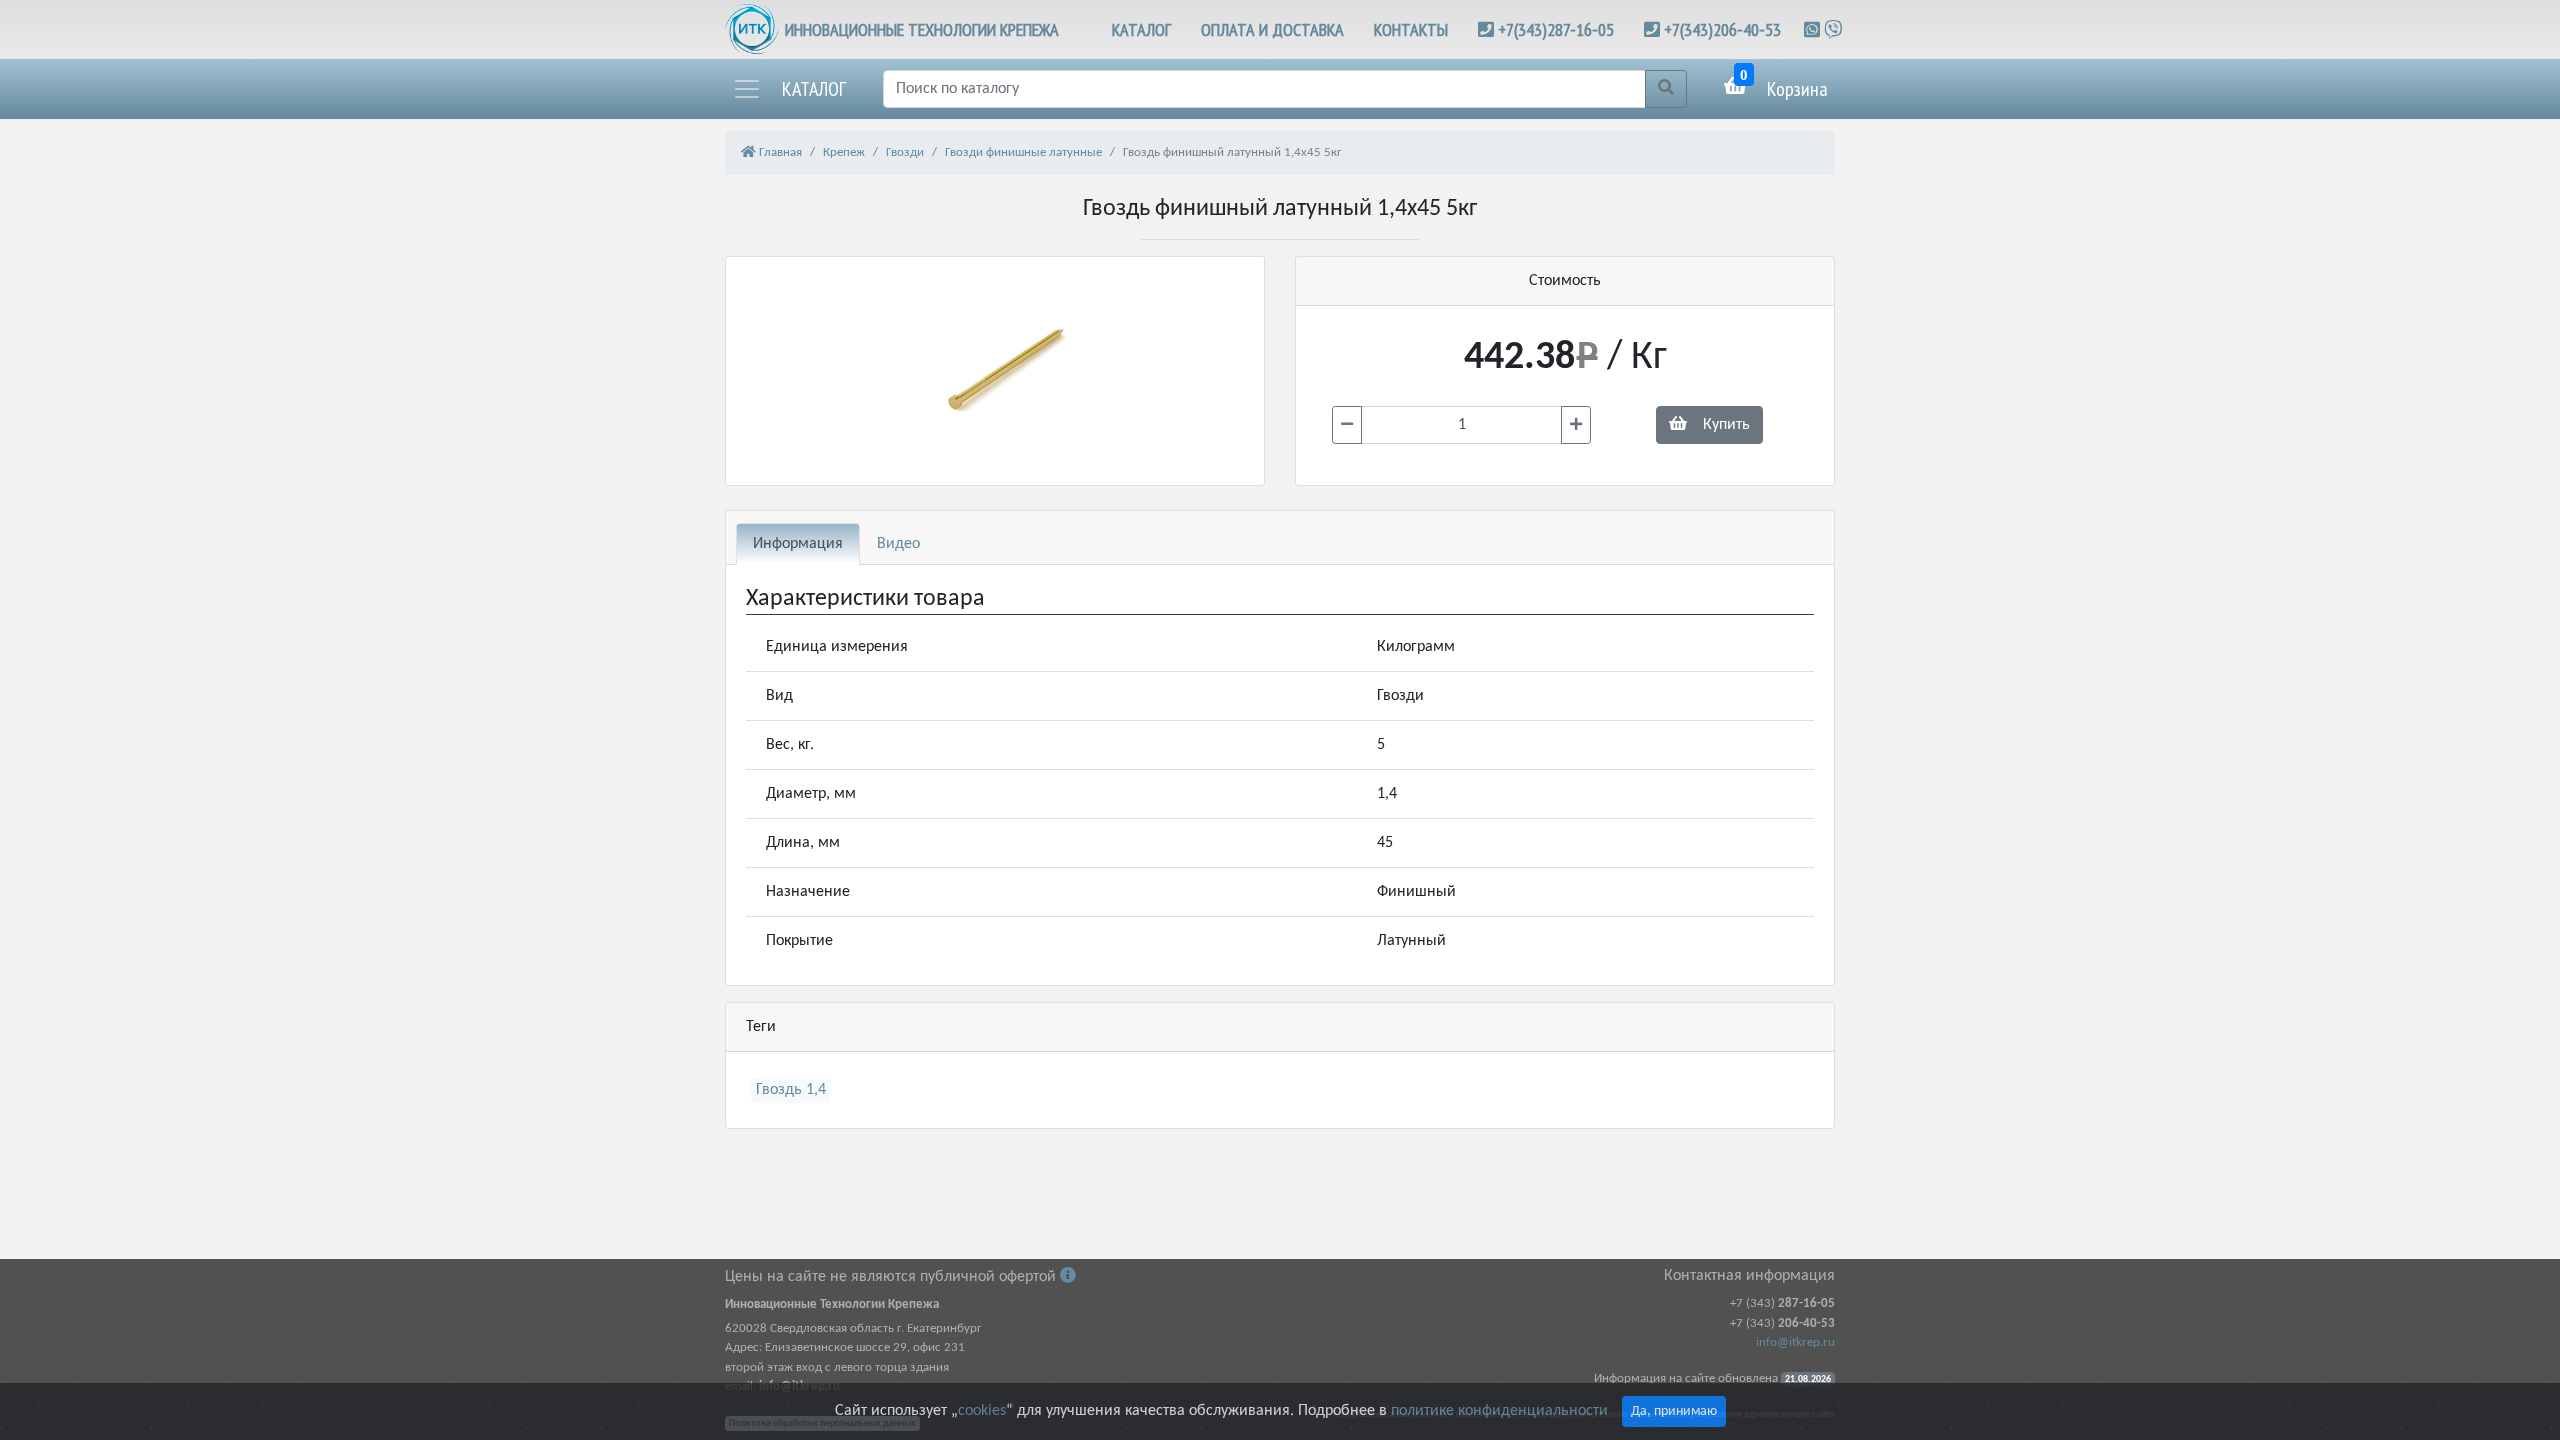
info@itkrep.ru (1795, 1342)
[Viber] (1833, 29)
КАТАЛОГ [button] (1141, 29)
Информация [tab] (798, 544)
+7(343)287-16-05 (1556, 29)
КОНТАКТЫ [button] (1411, 29)
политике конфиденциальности (1499, 1411)
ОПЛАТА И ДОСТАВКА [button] (1272, 29)
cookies (982, 1411)
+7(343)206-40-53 (1722, 29)
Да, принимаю (1674, 1411)
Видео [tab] (898, 544)
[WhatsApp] (1814, 29)
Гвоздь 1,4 (791, 1090)
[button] (789, 89)
